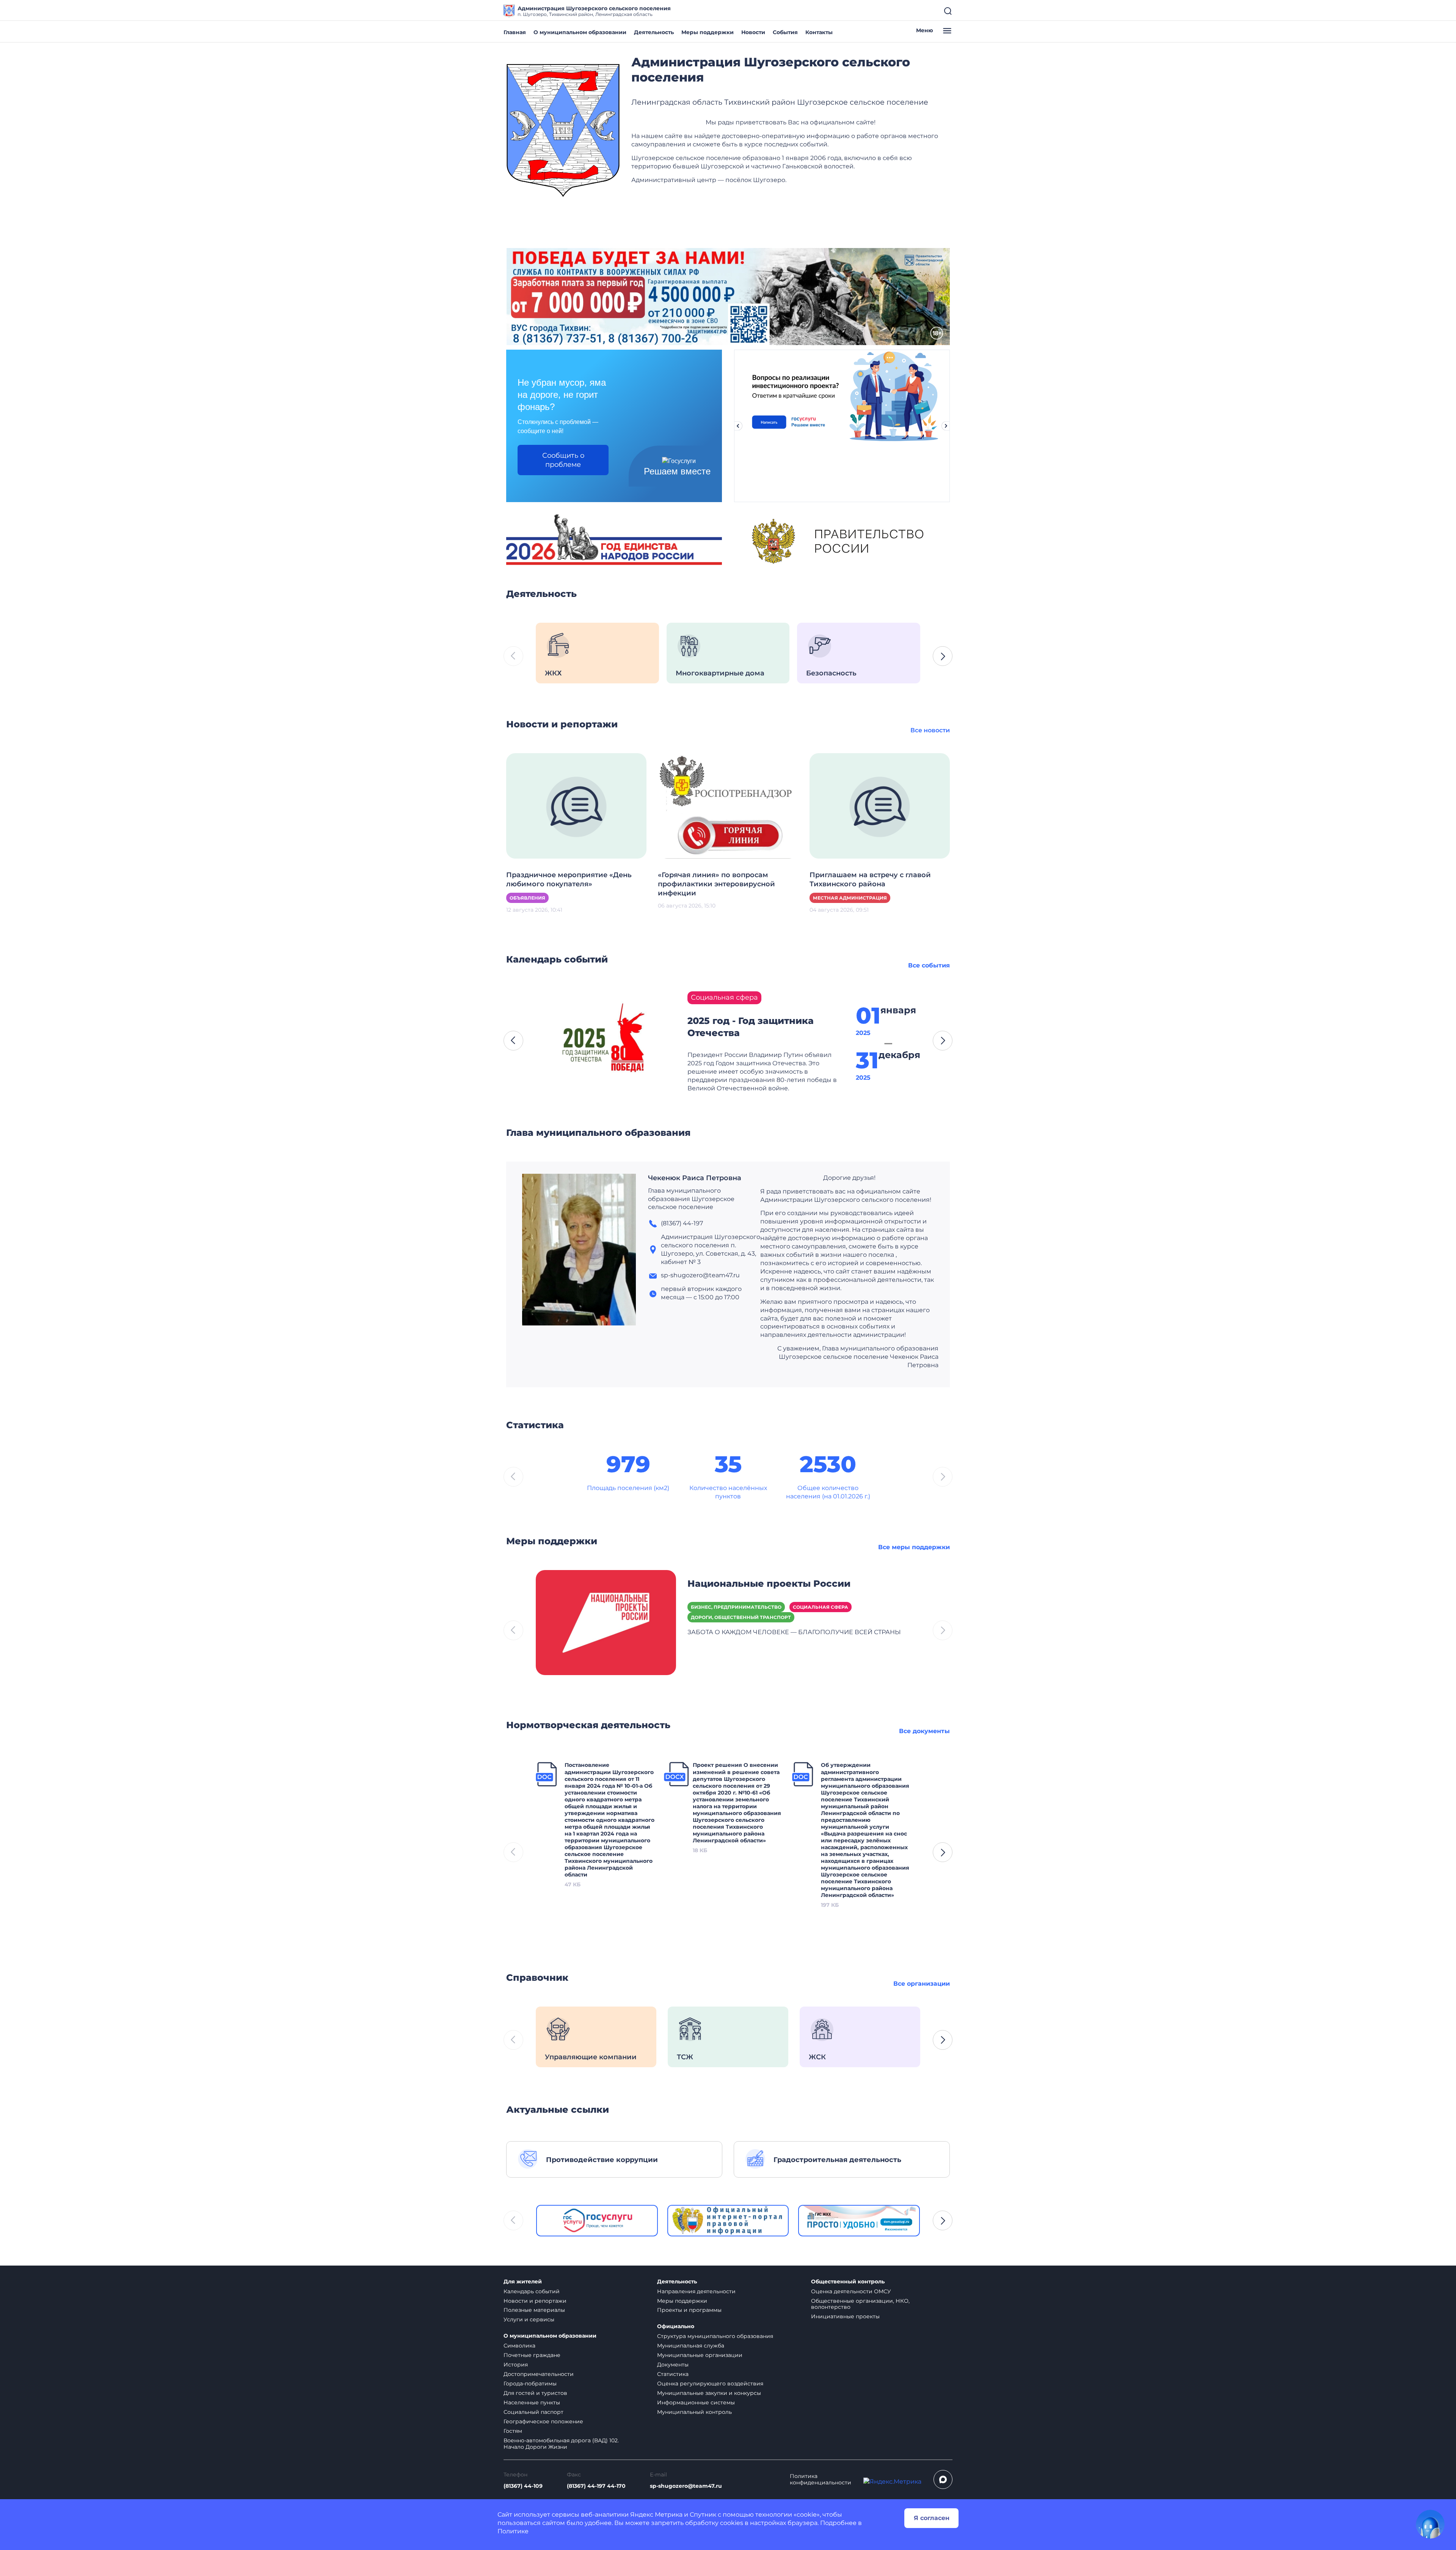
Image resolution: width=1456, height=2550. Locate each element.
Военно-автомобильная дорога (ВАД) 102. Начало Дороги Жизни (561, 2444)
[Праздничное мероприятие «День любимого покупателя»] (576, 805)
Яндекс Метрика (656, 2515)
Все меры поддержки (914, 1547)
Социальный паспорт (533, 2412)
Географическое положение (543, 2421)
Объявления (527, 898)
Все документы (924, 1731)
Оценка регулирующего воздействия (710, 2384)
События (785, 32)
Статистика (673, 2374)
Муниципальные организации (700, 2355)
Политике (513, 2531)
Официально (676, 2326)
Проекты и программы (689, 2310)
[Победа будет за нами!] (728, 296)
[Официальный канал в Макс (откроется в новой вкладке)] (943, 2479)
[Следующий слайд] (946, 426)
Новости (753, 32)
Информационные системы (696, 2402)
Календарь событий (532, 2291)
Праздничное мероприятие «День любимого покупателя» (569, 879)
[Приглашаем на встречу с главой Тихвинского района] (880, 805)
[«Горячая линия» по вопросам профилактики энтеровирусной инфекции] (728, 805)
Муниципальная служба (691, 2346)
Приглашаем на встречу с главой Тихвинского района (870, 879)
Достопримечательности (539, 2374)
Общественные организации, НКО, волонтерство (860, 2304)
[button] (943, 656)
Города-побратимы (530, 2384)
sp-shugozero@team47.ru (686, 2486)
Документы (673, 2365)
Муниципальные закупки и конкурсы (709, 2393)
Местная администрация (850, 898)
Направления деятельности (696, 2291)
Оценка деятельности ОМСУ (851, 2291)
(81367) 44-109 (523, 2486)
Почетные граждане (532, 2355)
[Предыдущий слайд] (738, 426)
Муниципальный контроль (694, 2412)
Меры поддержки (708, 32)
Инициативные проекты (845, 2316)
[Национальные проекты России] (606, 1622)
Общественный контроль (848, 2282)
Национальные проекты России (769, 1584)
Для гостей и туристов (535, 2393)
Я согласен (932, 2518)
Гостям (513, 2431)
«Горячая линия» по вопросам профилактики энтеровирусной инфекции (716, 884)
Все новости (930, 730)
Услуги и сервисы (529, 2319)
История (516, 2365)
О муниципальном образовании (580, 32)
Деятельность (654, 32)
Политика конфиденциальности (821, 2479)
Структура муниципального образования (715, 2336)
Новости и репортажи (535, 2301)
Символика (519, 2346)
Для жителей (523, 2282)
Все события (929, 965)
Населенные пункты (532, 2402)
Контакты (819, 32)
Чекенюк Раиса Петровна (695, 1178)
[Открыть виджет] (1430, 2524)
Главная (515, 32)
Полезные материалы (534, 2310)
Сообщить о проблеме (563, 460)
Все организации (922, 1984)
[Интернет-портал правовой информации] (728, 2221)
